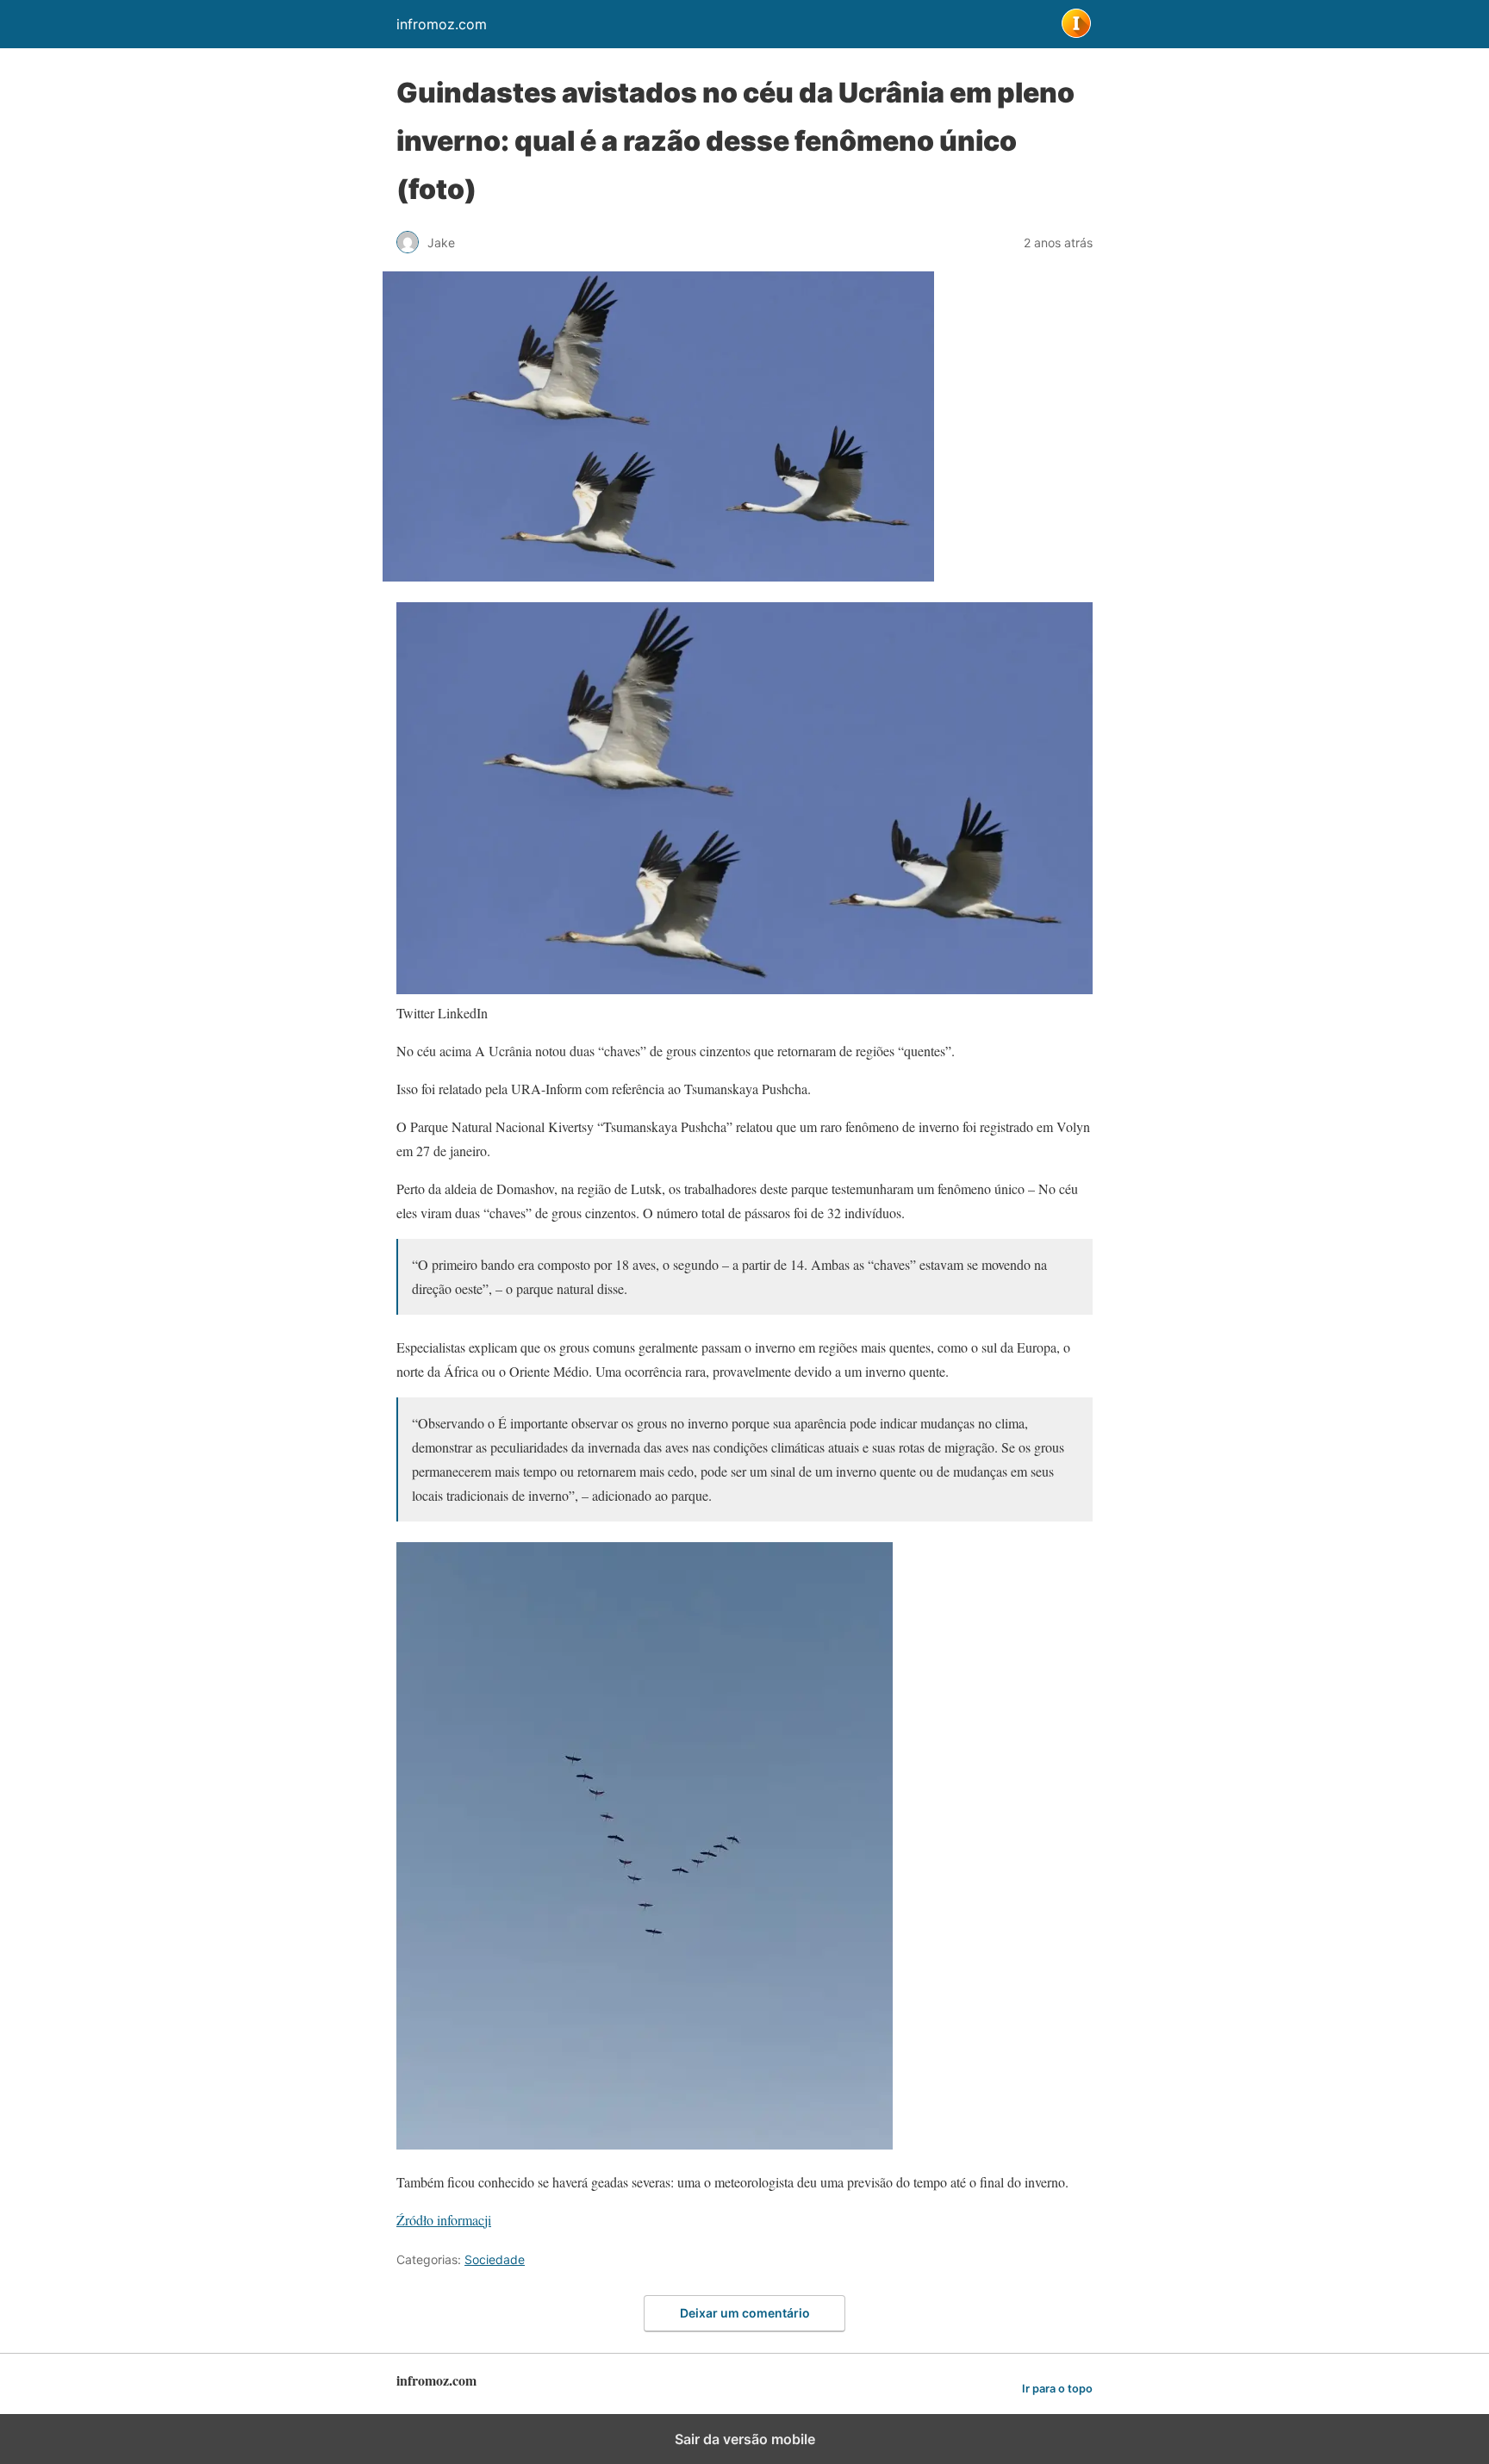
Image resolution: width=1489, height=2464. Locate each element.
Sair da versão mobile (745, 2439)
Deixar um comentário (745, 2313)
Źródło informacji (444, 2220)
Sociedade (495, 2259)
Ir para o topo (1057, 2389)
